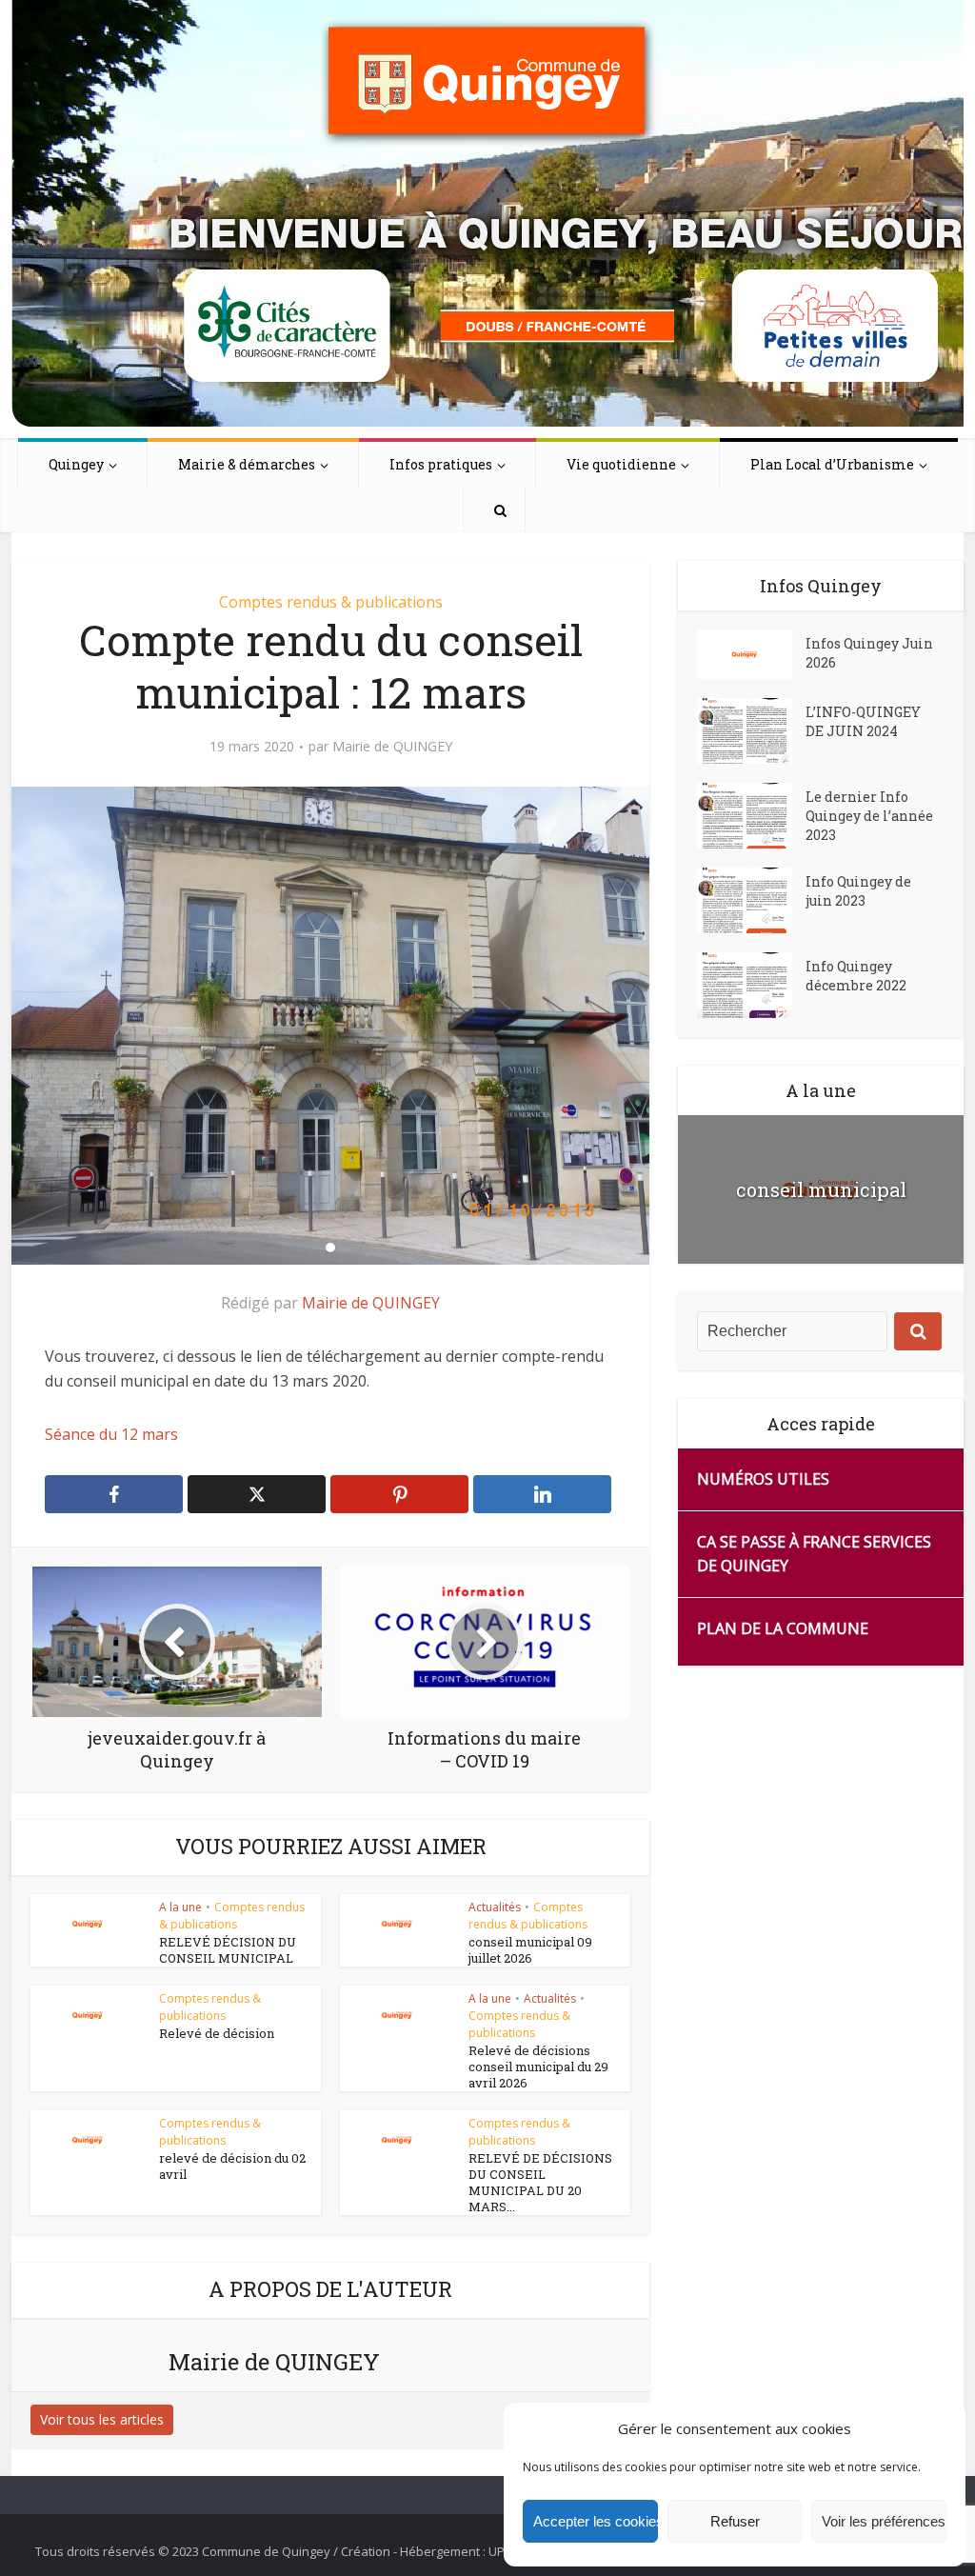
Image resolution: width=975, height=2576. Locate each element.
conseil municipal (821, 1189)
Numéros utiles (763, 1479)
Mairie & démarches (247, 464)
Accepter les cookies (596, 2521)
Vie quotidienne (621, 464)
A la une (180, 1907)
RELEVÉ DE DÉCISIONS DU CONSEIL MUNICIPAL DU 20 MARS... (540, 2182)
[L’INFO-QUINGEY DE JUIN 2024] (751, 731)
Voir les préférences (884, 2521)
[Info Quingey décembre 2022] (751, 985)
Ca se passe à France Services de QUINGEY (814, 1554)
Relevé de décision (217, 2033)
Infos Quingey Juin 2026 (869, 653)
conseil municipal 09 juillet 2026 (530, 1950)
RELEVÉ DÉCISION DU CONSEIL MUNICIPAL (228, 1950)
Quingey (76, 464)
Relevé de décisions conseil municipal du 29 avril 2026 (538, 2067)
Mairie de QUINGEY (392, 747)
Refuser (735, 2521)
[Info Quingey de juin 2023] (751, 900)
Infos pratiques (441, 464)
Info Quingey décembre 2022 (856, 976)
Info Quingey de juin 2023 (858, 891)
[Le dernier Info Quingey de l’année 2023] (751, 816)
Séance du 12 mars (111, 1434)
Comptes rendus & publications (331, 602)
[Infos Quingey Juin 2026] (751, 654)
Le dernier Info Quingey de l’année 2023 (869, 816)
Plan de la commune (783, 1628)
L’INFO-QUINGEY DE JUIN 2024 (863, 721)
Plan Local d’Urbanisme (832, 464)
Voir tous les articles (102, 2419)
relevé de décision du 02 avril (232, 2166)
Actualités (495, 1907)
